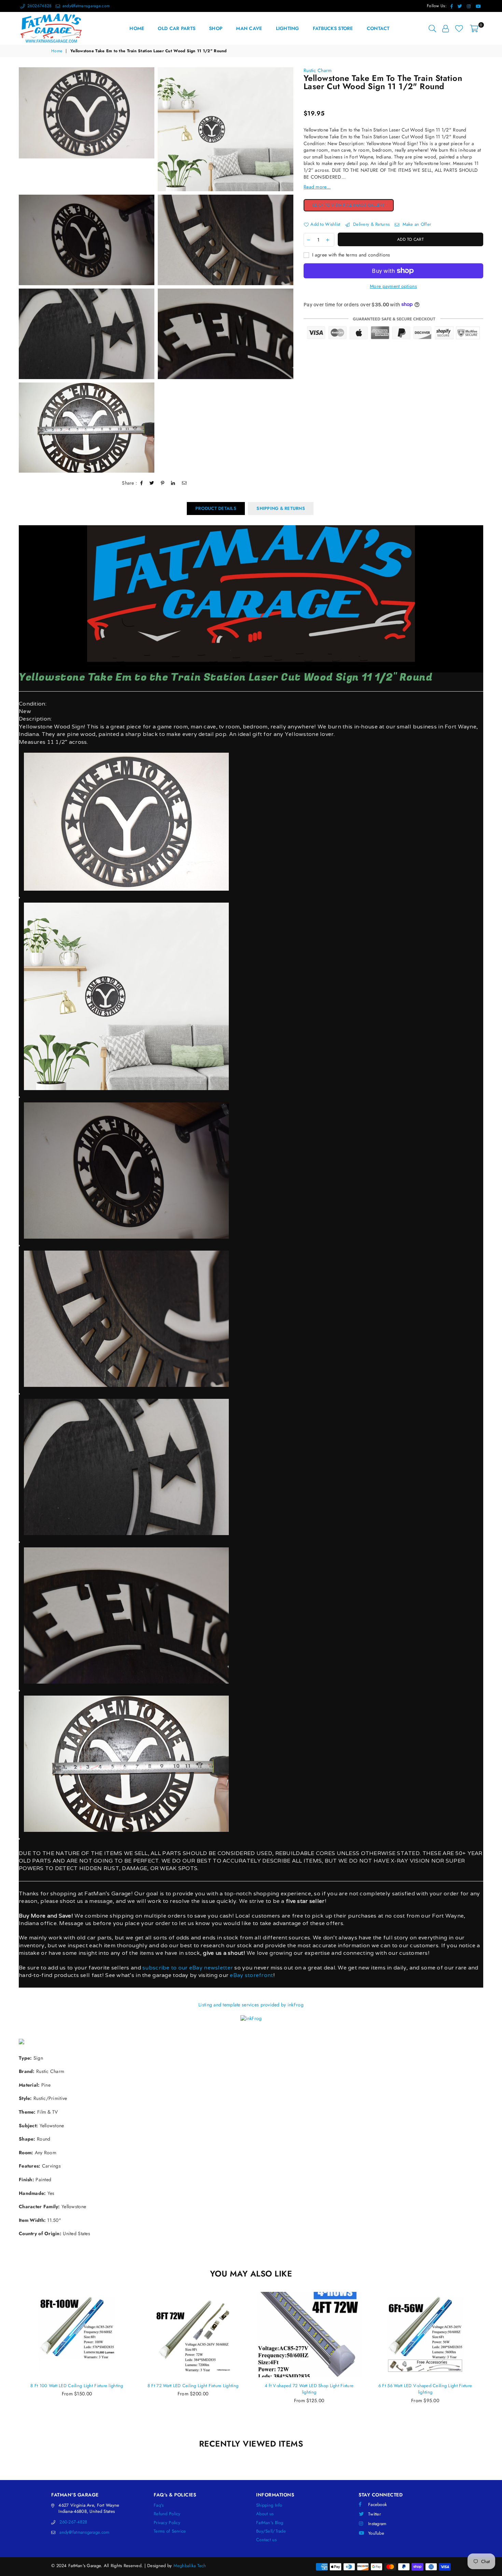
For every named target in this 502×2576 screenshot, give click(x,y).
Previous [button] (11, 2361)
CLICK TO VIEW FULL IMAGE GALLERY (353, 205)
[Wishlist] (459, 28)
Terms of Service (170, 2531)
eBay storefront (251, 1975)
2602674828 (39, 6)
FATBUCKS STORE (333, 28)
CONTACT (378, 28)
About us (265, 2514)
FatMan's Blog (270, 2523)
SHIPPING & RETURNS (281, 508)
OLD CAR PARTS (177, 28)
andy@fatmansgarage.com (85, 6)
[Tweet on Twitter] (152, 483)
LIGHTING (288, 28)
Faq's (159, 2505)
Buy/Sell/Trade (271, 2531)
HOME (137, 28)
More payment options (393, 286)
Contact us (266, 2540)
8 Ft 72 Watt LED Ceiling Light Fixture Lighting (77, 2386)
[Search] (432, 28)
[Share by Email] (184, 483)
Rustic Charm (318, 70)
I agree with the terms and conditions (351, 255)
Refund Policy (167, 2514)
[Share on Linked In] (173, 483)
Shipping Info (269, 2505)
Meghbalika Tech (190, 2566)
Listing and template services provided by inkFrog (251, 2005)
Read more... (317, 187)
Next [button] (491, 2361)
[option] (87, 129)
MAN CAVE (249, 28)
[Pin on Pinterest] (163, 483)
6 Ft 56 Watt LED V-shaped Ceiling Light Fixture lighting (309, 2389)
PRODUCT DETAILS (216, 508)
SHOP (216, 28)
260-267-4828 (73, 2522)
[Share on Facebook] (142, 483)
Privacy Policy (167, 2523)
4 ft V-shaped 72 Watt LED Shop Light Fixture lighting (193, 2389)
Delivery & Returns (371, 224)
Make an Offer (416, 224)
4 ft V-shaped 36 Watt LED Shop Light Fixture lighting (425, 2389)
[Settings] (445, 28)
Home (57, 51)
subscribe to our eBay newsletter (187, 1968)
